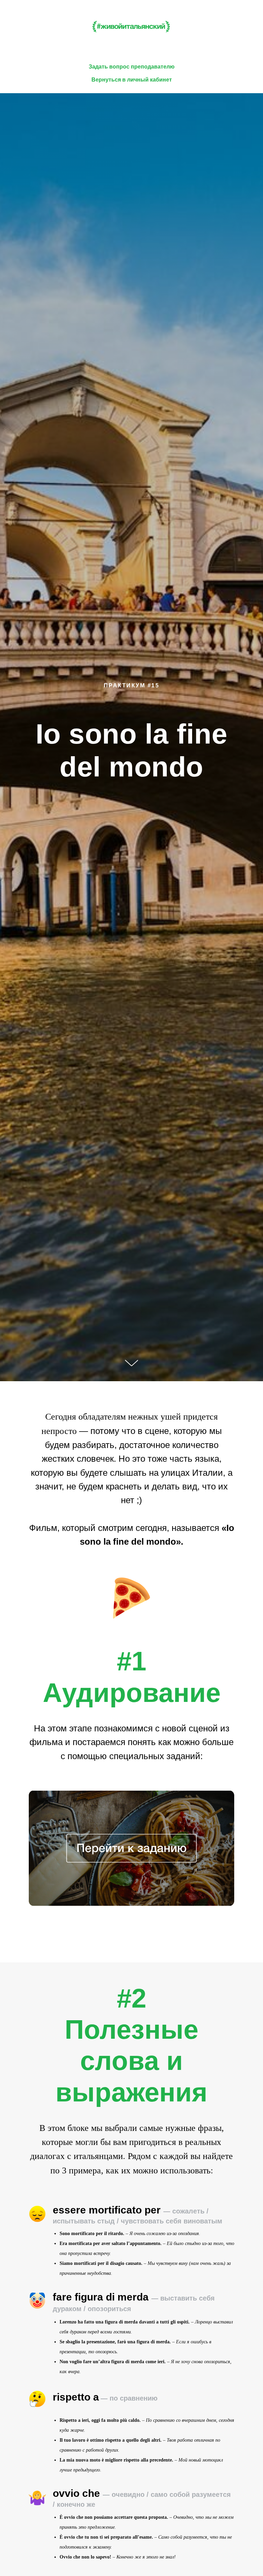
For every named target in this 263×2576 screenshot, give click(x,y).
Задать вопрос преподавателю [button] (132, 67)
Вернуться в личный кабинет (132, 80)
